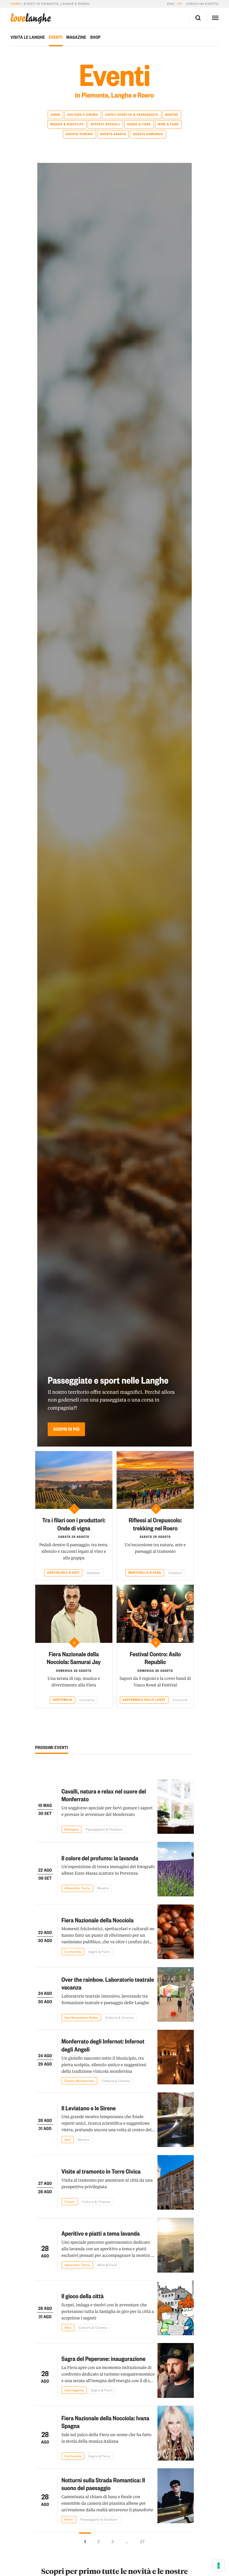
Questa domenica (148, 134)
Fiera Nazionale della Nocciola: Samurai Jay (74, 1658)
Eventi (56, 37)
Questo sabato (113, 134)
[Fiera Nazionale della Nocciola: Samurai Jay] (74, 1614)
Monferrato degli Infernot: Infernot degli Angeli (103, 2045)
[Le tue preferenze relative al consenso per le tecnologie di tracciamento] (219, 2566)
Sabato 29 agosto (74, 1537)
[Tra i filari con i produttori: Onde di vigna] (74, 1480)
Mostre (172, 115)
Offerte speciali (105, 124)
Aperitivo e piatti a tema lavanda (101, 2233)
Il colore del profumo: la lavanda (100, 1858)
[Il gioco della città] (176, 2308)
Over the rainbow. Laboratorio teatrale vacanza (108, 1983)
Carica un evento (202, 4)
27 (142, 2541)
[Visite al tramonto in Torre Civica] (176, 2183)
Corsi (55, 115)
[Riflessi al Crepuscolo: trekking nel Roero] (155, 1480)
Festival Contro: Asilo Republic (155, 1658)
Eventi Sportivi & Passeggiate (132, 115)
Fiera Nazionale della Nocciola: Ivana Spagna (105, 2422)
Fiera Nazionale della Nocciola (98, 1920)
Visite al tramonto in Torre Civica (101, 2171)
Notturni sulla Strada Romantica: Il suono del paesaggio (103, 2484)
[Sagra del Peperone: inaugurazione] (176, 2370)
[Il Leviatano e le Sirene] (176, 2120)
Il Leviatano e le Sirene (89, 2108)
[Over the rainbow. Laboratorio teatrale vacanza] (176, 1995)
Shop (95, 37)
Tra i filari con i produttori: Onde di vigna (74, 1524)
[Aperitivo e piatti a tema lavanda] (176, 2245)
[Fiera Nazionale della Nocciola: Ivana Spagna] (176, 2433)
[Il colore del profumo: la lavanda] (176, 1869)
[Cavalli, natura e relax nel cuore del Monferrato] (176, 1807)
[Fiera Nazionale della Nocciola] (176, 1932)
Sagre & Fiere (139, 124)
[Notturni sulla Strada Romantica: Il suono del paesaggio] (176, 2496)
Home (15, 4)
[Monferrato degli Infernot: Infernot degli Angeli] (176, 2057)
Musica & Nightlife (67, 124)
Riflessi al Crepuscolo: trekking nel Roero (155, 1524)
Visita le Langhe (28, 37)
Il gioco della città (83, 2296)
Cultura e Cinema (83, 115)
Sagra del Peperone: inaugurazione (103, 2358)
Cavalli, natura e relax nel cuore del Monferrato (104, 1795)
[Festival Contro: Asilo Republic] (155, 1614)
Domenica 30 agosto (74, 1671)
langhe (31, 18)
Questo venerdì (79, 134)
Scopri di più (66, 1429)
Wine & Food (168, 124)
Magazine (76, 37)
